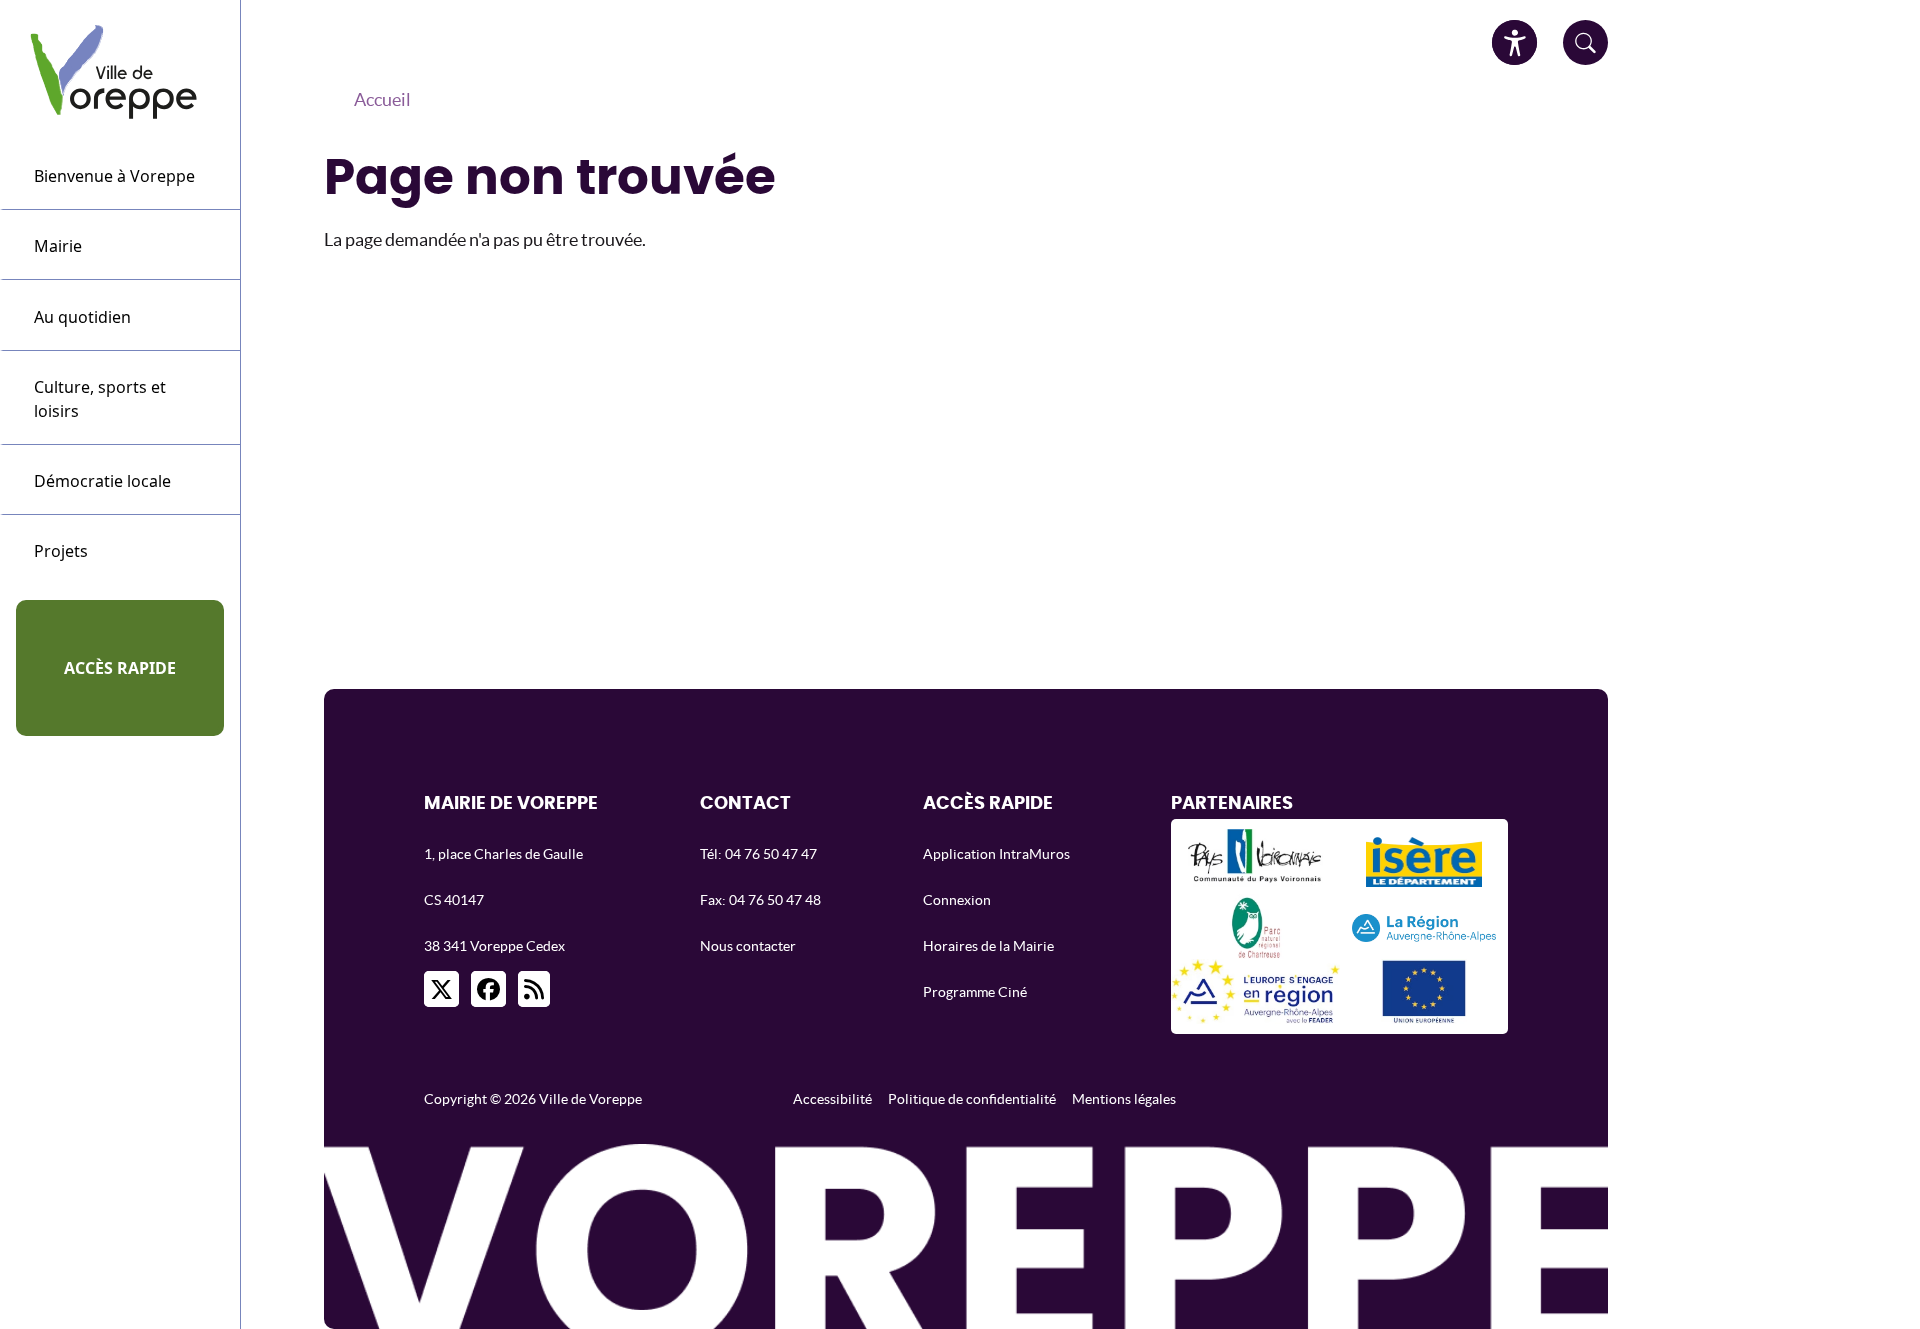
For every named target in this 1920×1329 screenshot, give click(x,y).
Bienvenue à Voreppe (114, 176)
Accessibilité (832, 1099)
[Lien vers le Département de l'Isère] (1424, 862)
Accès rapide (120, 668)
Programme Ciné (975, 992)
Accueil (382, 99)
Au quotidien (82, 317)
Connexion (957, 900)
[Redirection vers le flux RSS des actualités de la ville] (534, 989)
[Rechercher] (1585, 42)
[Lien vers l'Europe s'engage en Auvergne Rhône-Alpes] (1255, 991)
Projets (61, 551)
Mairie (58, 246)
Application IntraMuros (996, 854)
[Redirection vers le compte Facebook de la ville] (488, 989)
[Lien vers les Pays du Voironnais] (1255, 861)
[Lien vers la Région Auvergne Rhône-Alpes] (1424, 926)
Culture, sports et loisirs (100, 399)
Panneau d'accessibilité (1514, 42)
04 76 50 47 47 (771, 854)
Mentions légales (1124, 1099)
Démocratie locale (102, 481)
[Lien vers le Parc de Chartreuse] (1255, 926)
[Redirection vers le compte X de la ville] (441, 989)
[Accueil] (120, 70)
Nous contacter (748, 946)
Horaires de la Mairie (988, 946)
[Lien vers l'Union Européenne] (1424, 991)
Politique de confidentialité (972, 1099)
